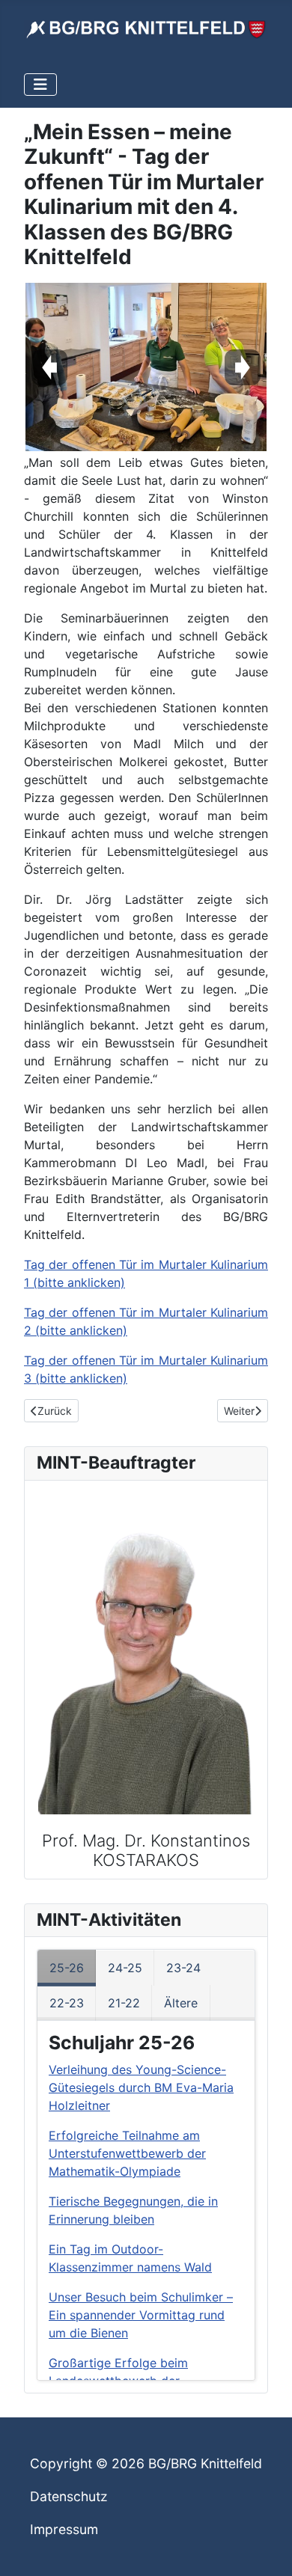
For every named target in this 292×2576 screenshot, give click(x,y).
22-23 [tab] (67, 2003)
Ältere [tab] (181, 2003)
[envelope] (139, 1629)
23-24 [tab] (183, 1968)
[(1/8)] (146, 367)
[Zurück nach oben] (266, 2548)
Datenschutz (69, 2496)
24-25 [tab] (125, 1968)
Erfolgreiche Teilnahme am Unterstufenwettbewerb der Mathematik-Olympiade (127, 2153)
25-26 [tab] (67, 1968)
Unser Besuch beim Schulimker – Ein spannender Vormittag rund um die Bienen (141, 2315)
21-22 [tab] (124, 2003)
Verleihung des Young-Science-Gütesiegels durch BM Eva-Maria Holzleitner (141, 2087)
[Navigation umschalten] (40, 85)
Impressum (64, 2529)
